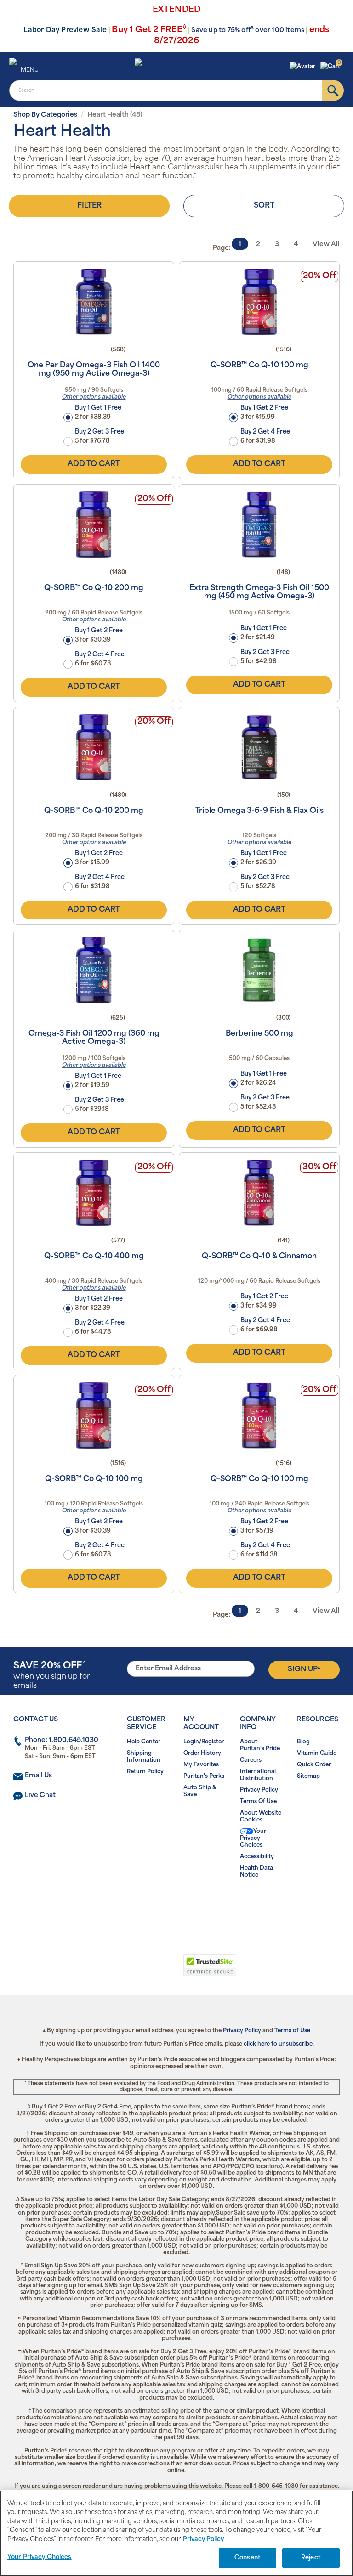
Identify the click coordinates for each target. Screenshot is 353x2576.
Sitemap (308, 1776)
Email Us (38, 1776)
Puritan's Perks (204, 1776)
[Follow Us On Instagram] (175, 1904)
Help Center (144, 1742)
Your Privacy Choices (253, 1838)
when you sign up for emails (52, 1676)
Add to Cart (94, 464)
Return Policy (145, 1772)
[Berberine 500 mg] (259, 970)
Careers (251, 1760)
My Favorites (201, 1765)
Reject (311, 2558)
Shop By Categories (45, 115)
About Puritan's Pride (260, 1745)
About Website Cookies (261, 1817)
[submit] (333, 90)
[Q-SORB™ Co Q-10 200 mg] (94, 524)
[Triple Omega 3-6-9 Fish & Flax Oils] (259, 747)
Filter (89, 206)
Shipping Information (144, 1757)
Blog (303, 1742)
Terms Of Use (258, 1802)
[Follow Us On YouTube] (196, 1904)
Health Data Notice (256, 1872)
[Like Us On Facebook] (154, 1904)
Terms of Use (292, 2031)
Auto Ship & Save (200, 1791)
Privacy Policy (259, 1790)
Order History (202, 1753)
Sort (264, 206)
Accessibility (257, 1857)
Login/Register (204, 1742)
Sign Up (304, 1669)
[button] (304, 67)
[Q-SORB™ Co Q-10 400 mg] (94, 1193)
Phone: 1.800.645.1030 (62, 1740)
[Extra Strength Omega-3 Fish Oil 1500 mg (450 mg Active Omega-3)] (259, 524)
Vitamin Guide (317, 1753)
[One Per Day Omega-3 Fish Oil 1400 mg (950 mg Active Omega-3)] (94, 302)
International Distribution (258, 1775)
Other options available (94, 397)
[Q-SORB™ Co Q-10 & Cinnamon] (259, 1193)
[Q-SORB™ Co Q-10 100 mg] (259, 302)
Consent (248, 2558)
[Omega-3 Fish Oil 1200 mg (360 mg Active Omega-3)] (94, 970)
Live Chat (40, 1795)
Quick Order (314, 1765)
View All (326, 245)
